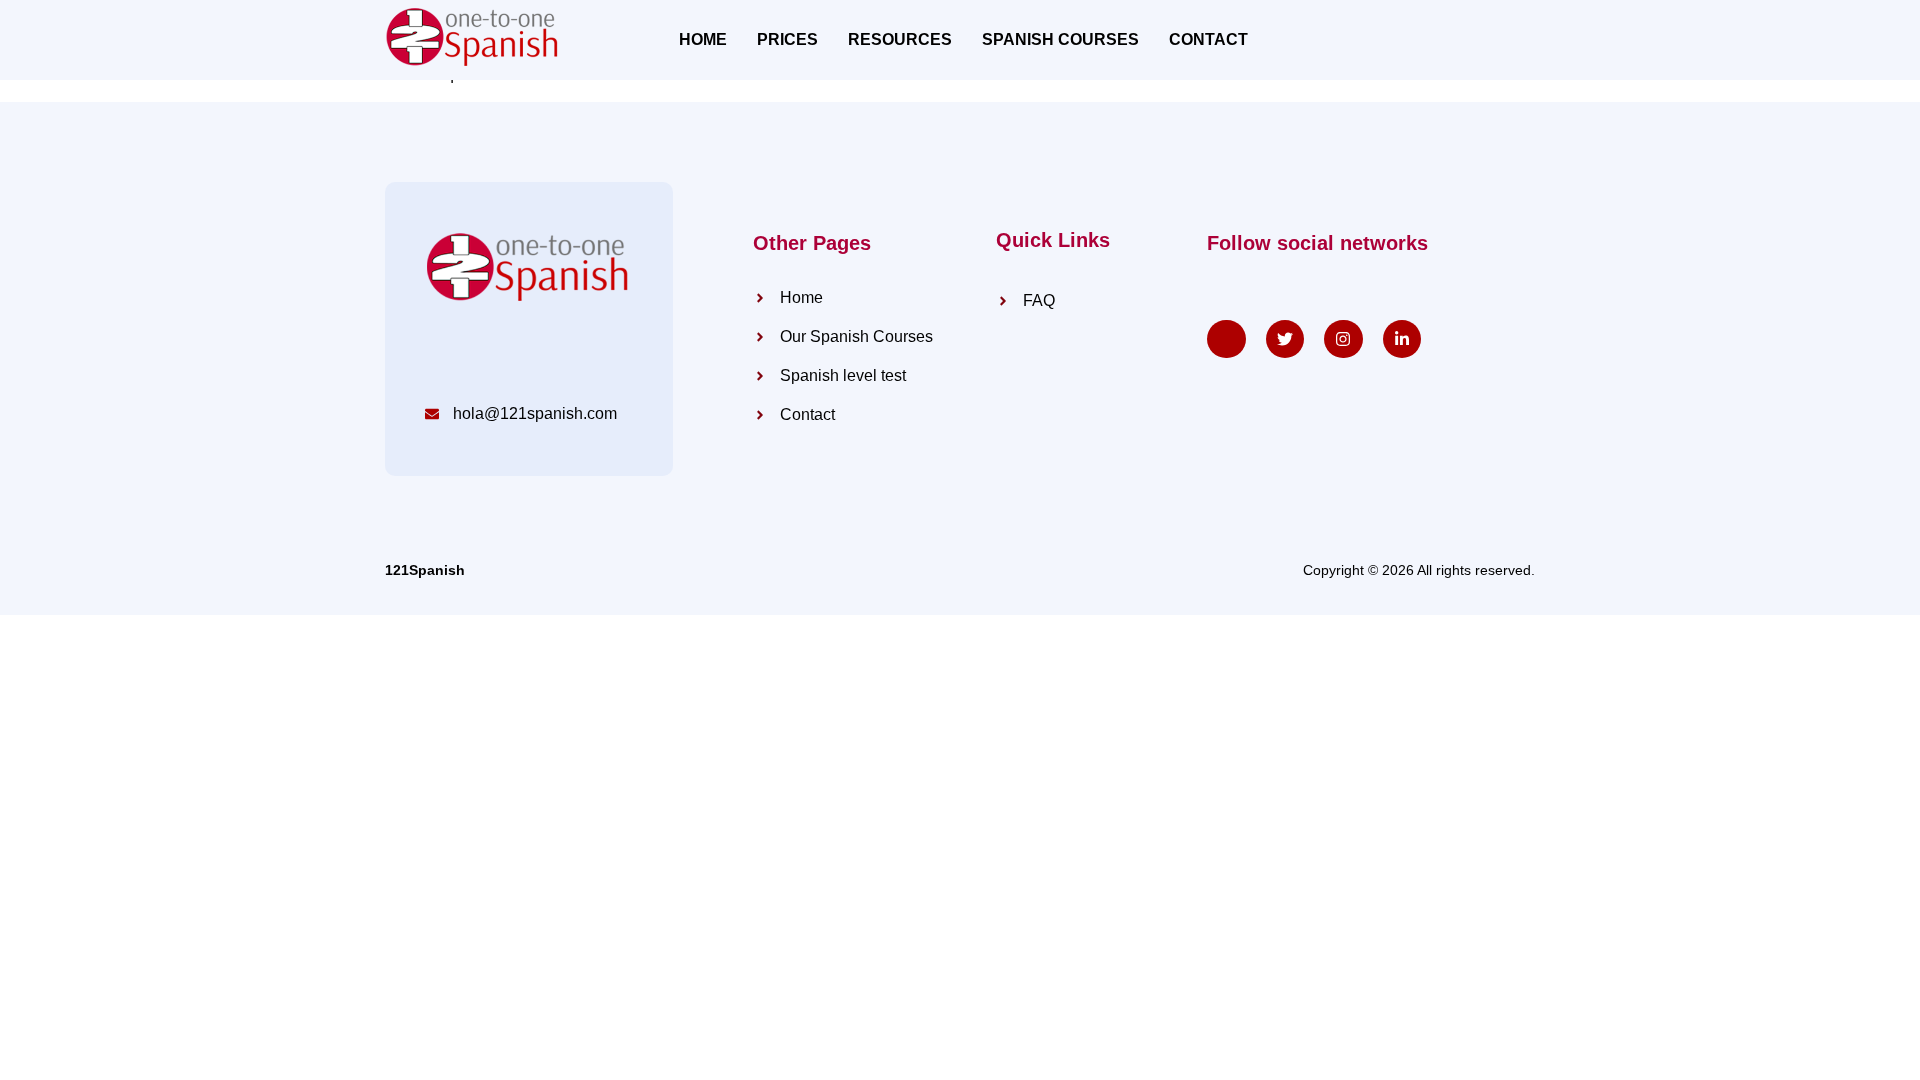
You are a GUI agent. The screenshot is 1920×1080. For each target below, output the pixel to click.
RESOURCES (900, 39)
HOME (703, 39)
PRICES (787, 39)
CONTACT (1208, 39)
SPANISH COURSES (1060, 39)
